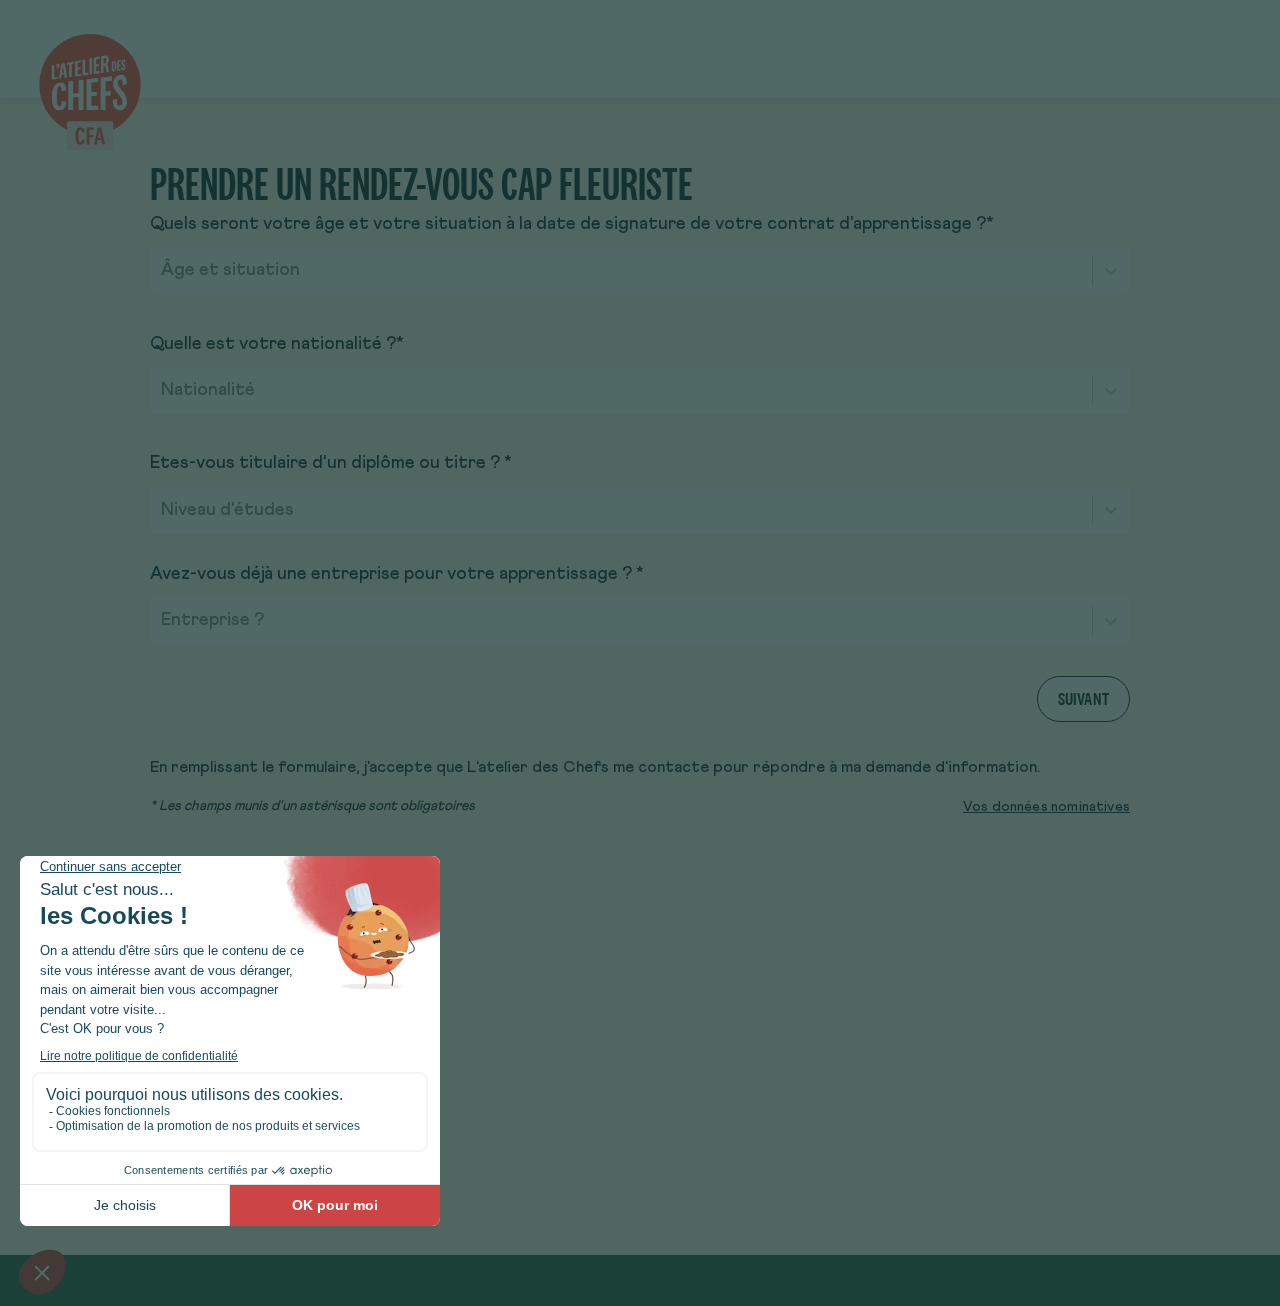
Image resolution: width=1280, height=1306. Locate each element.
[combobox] (163, 271)
